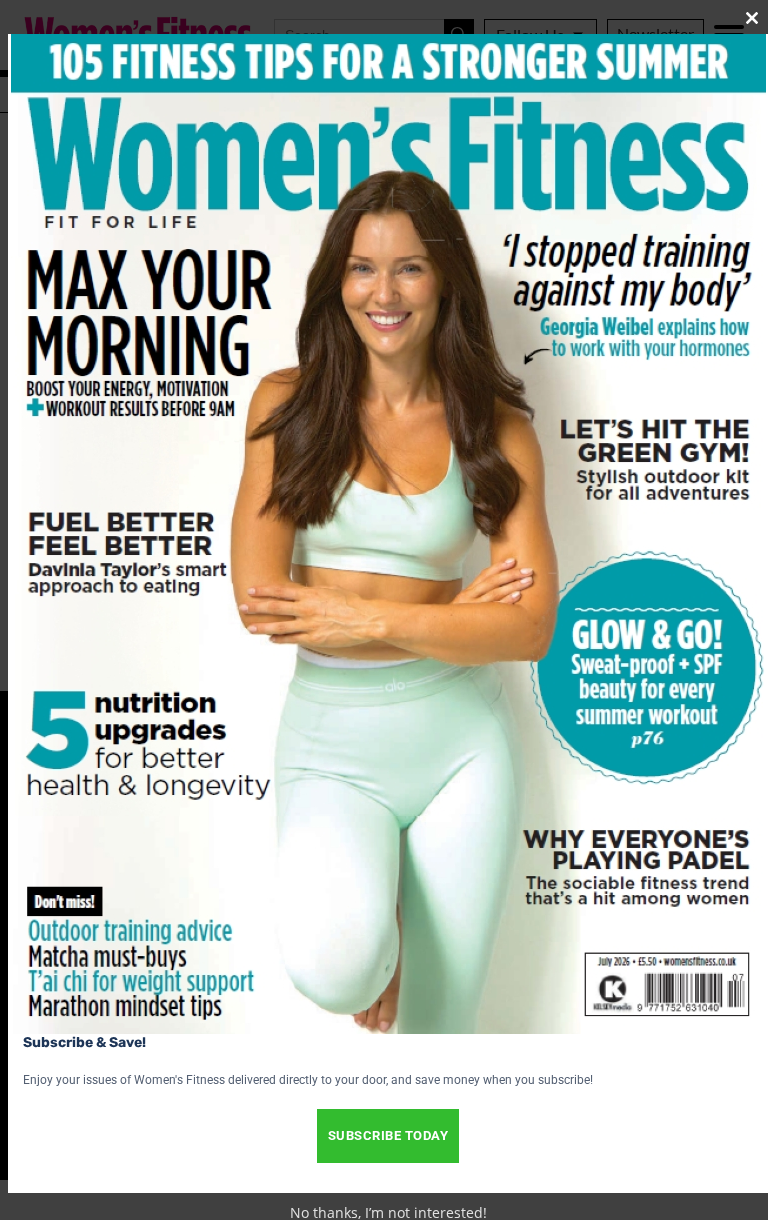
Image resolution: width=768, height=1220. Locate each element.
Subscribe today (388, 1135)
